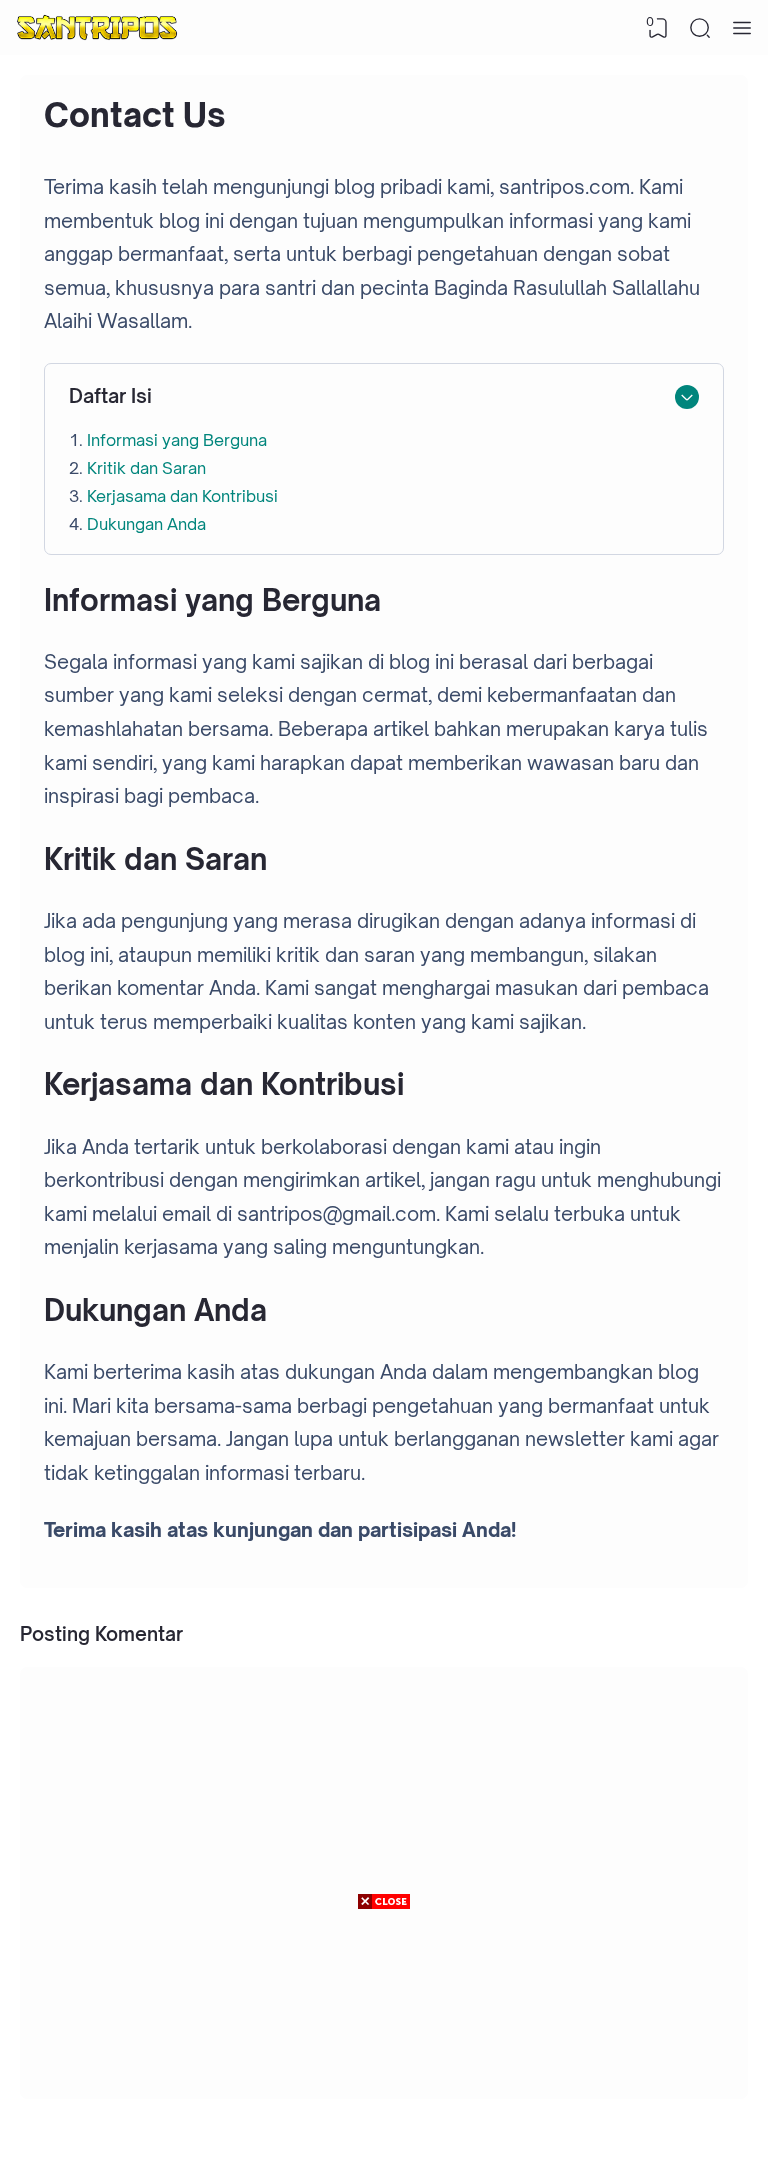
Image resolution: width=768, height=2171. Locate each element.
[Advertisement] (384, 2040)
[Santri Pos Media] (97, 28)
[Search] (700, 28)
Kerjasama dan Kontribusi (182, 496)
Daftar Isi (110, 396)
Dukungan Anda (146, 524)
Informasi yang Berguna (177, 440)
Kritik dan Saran (146, 468)
